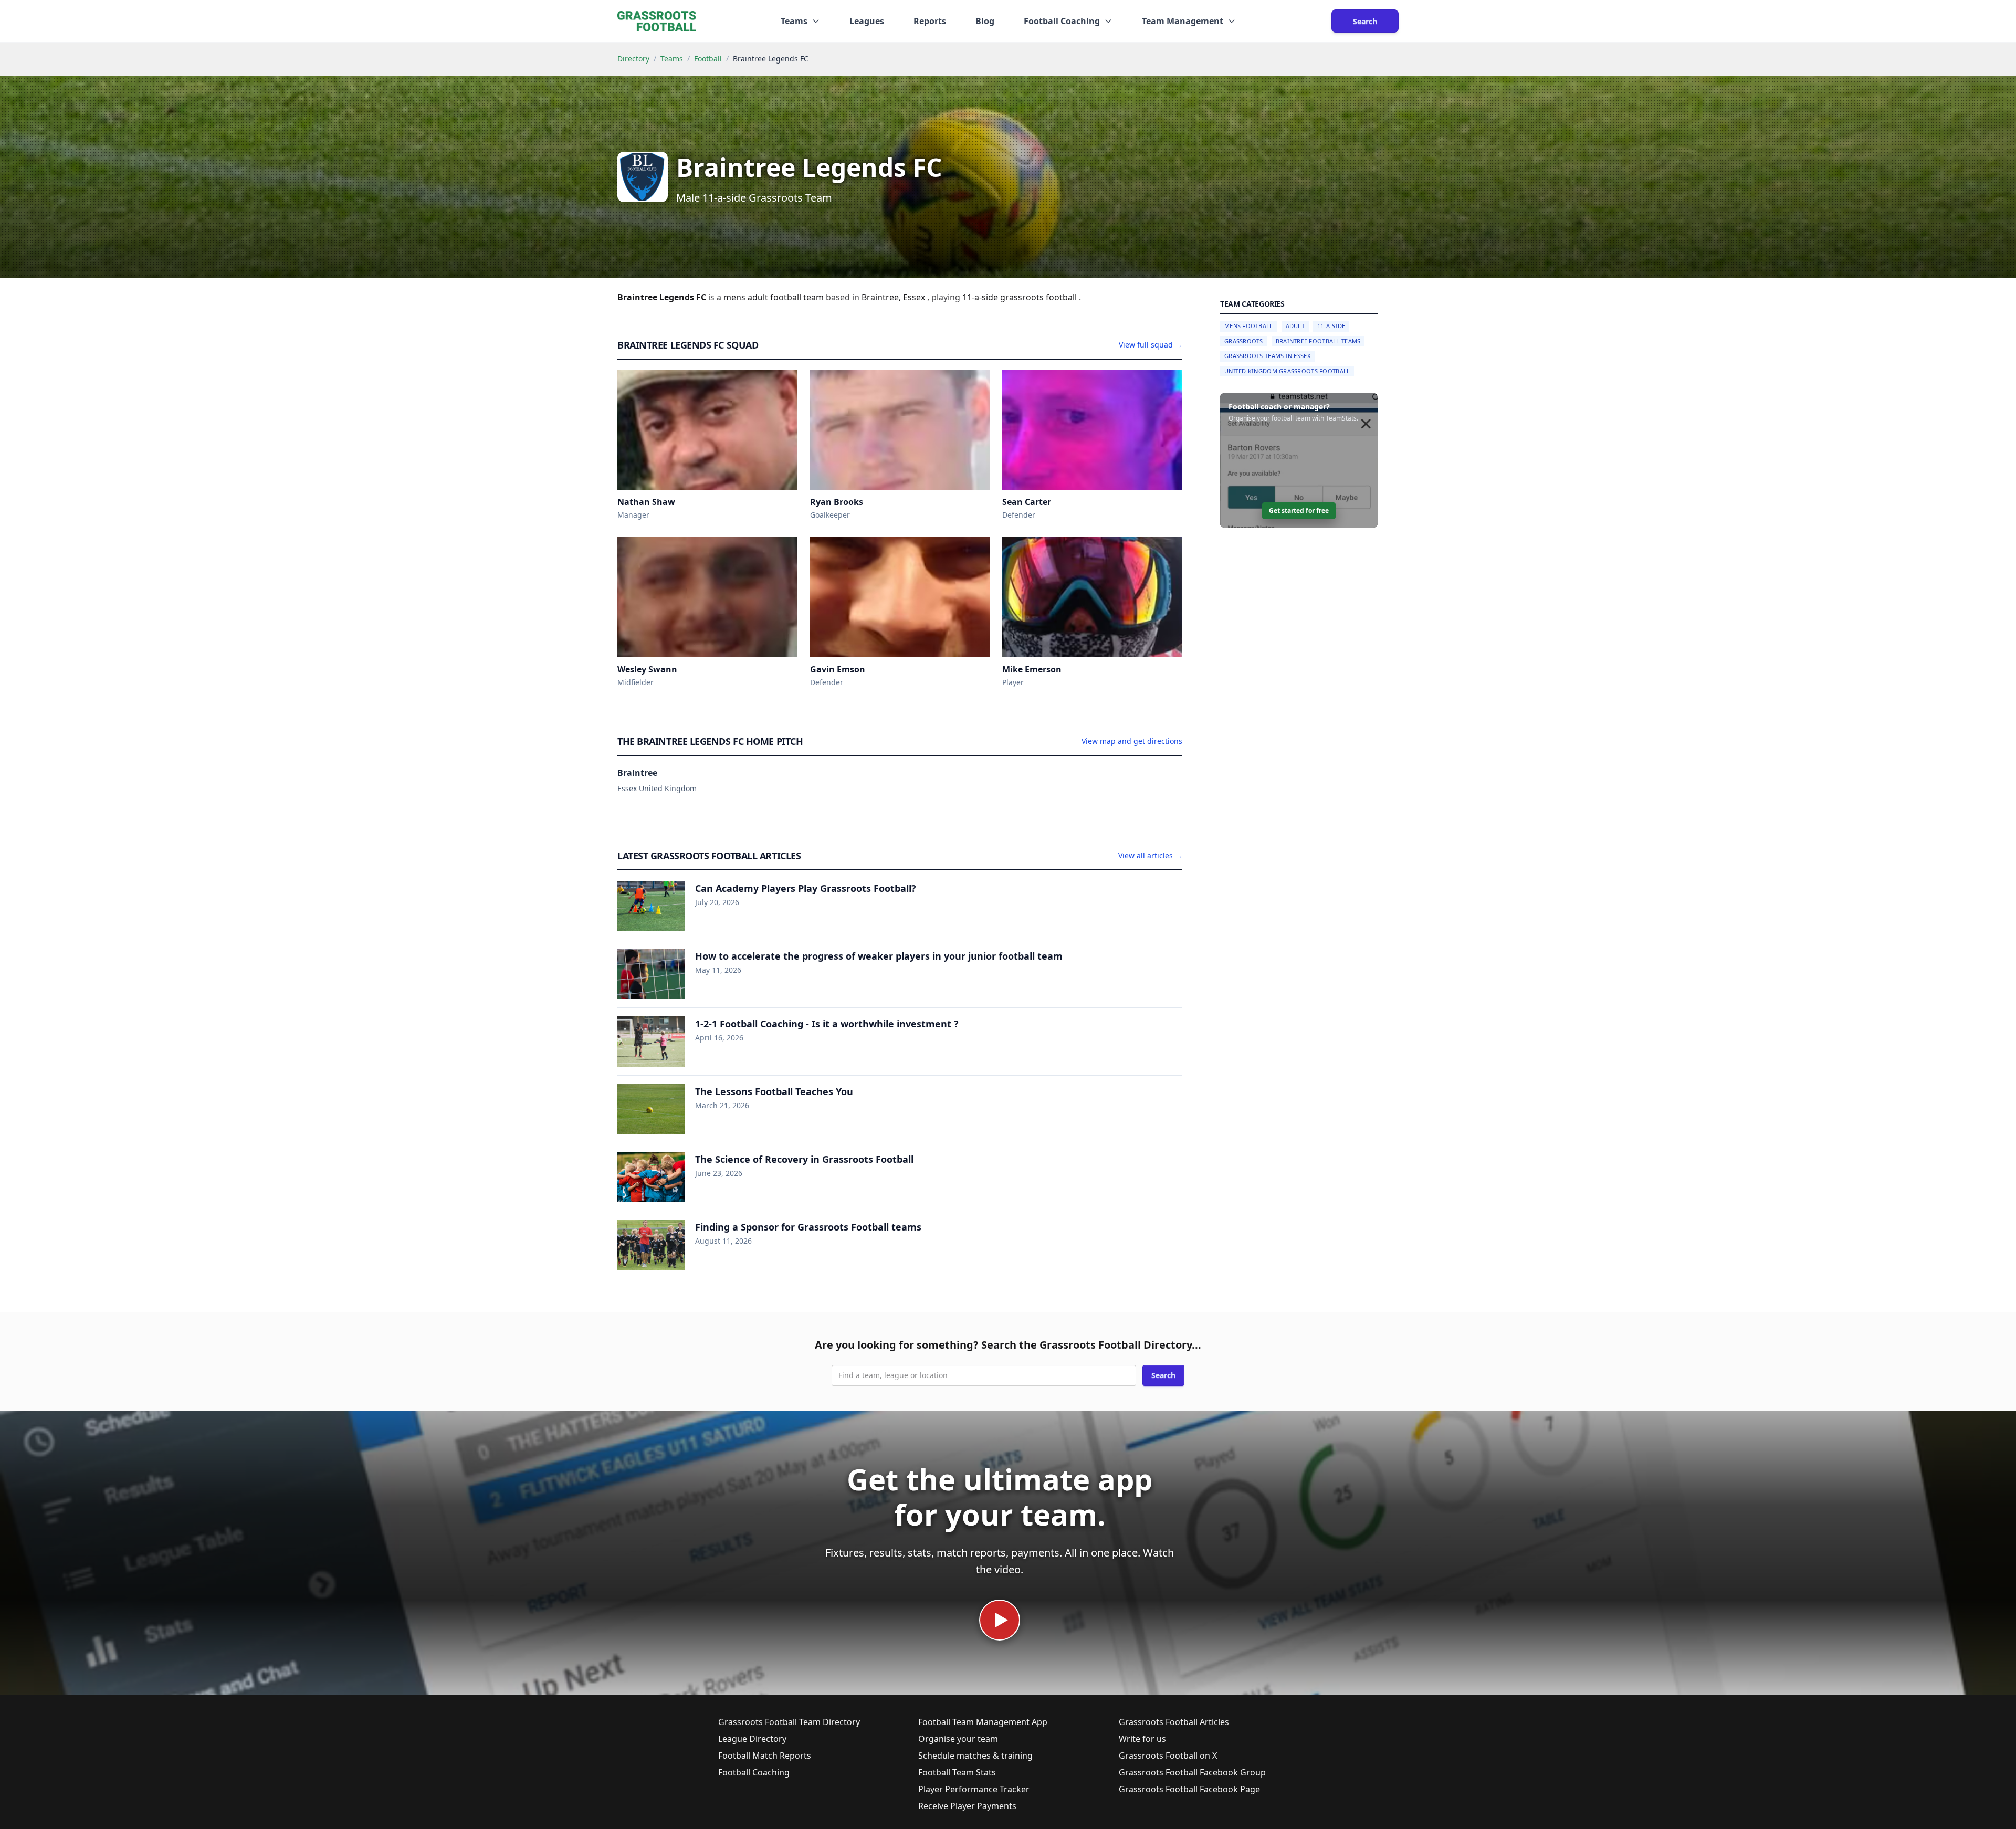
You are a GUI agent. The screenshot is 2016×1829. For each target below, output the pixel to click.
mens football (1249, 326)
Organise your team (958, 1739)
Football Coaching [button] (1062, 21)
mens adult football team (775, 297)
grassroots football (1039, 297)
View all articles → (1150, 855)
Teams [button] (794, 21)
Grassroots (1244, 341)
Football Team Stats (957, 1772)
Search (1365, 21)
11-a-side (981, 297)
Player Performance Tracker (974, 1789)
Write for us (1142, 1739)
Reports (930, 21)
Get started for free (1299, 511)
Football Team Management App (983, 1722)
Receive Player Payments (967, 1806)
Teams (672, 59)
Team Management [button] (1183, 21)
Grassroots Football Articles (1174, 1722)
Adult (1295, 326)
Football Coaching (754, 1772)
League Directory (752, 1739)
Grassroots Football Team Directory (789, 1722)
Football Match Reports (765, 1756)
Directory (633, 59)
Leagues (867, 21)
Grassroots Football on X (1168, 1756)
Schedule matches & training (975, 1756)
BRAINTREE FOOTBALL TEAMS (1318, 341)
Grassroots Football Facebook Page (1189, 1789)
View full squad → (1151, 345)
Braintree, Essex (894, 297)
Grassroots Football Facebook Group (1192, 1772)
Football (708, 59)
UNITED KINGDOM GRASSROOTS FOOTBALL (1287, 371)
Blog (985, 21)
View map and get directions (1132, 741)
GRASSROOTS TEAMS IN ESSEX (1267, 356)
